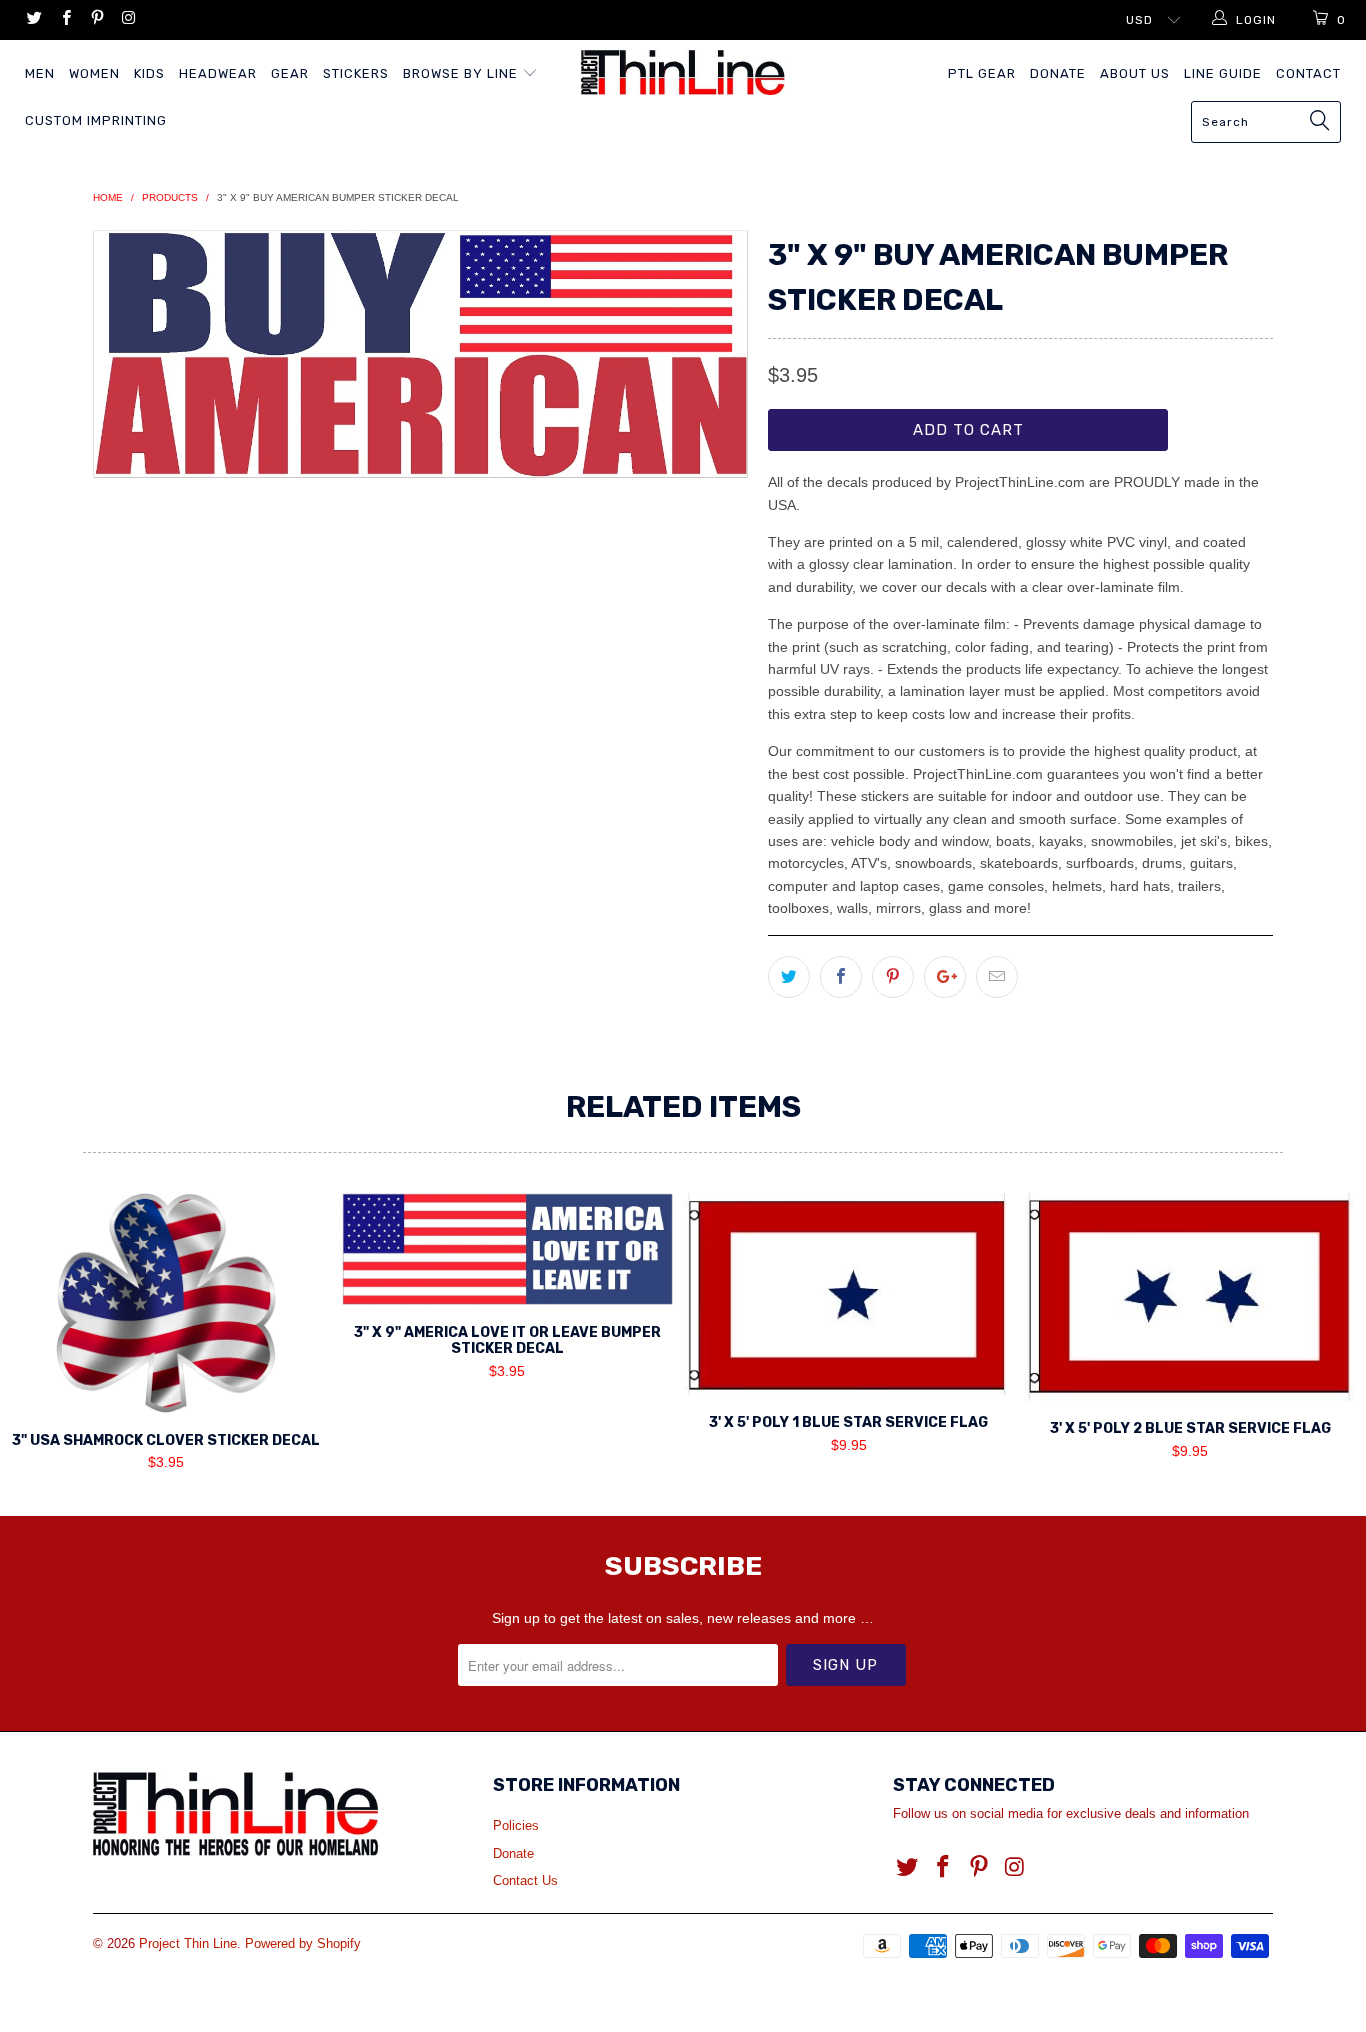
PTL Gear (982, 73)
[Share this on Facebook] (841, 977)
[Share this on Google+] (945, 977)
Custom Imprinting (96, 120)
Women (94, 73)
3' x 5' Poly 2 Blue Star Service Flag (1191, 1297)
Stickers (356, 73)
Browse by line (462, 73)
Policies (516, 1825)
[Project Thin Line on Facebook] (64, 20)
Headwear (218, 73)
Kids (149, 73)
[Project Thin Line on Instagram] (127, 20)
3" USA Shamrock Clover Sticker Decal (166, 1303)
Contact (1308, 73)
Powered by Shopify (303, 1943)
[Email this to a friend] (997, 977)
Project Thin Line (188, 1943)
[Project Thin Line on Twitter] (33, 20)
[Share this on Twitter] (789, 977)
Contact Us (525, 1880)
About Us (1135, 73)
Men (40, 73)
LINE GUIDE (1223, 73)
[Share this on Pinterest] (893, 977)
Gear (290, 73)
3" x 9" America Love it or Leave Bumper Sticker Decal (508, 1249)
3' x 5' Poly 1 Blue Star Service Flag (849, 1294)
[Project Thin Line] (683, 72)
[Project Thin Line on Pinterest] (96, 20)
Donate (1058, 73)
